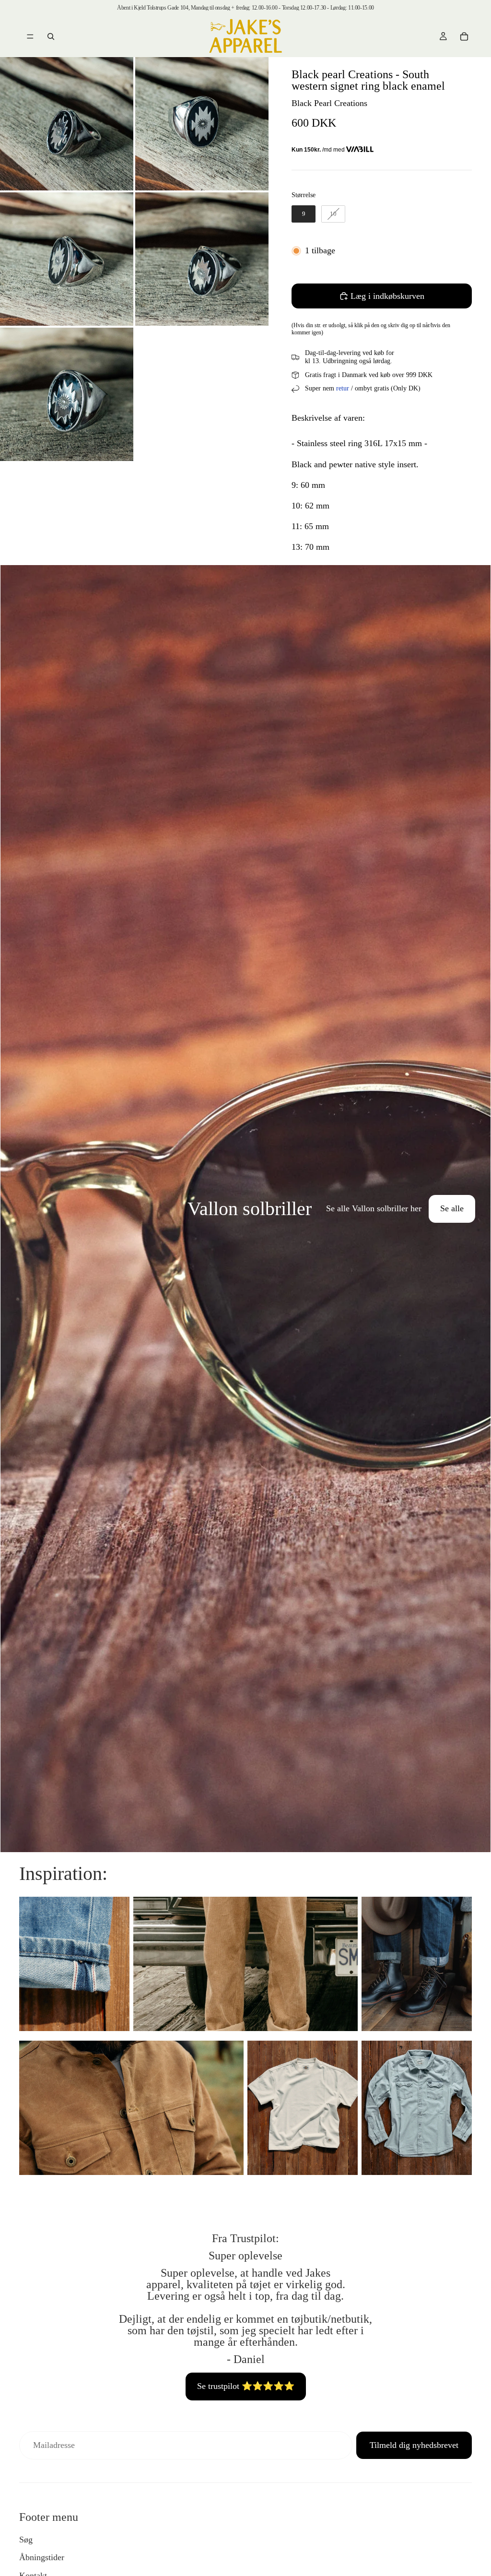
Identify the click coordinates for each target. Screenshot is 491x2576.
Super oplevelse (245, 2256)
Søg (26, 2540)
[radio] (304, 214)
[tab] (13, 1209)
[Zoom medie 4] (202, 259)
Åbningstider (42, 2557)
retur (343, 388)
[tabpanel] (245, 1209)
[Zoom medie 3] (67, 259)
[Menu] (30, 36)
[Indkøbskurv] (464, 36)
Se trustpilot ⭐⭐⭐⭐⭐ (246, 2386)
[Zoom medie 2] (202, 124)
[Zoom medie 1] (67, 124)
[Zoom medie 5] (67, 394)
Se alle (452, 1208)
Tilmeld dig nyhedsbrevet (414, 2445)
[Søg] (51, 36)
